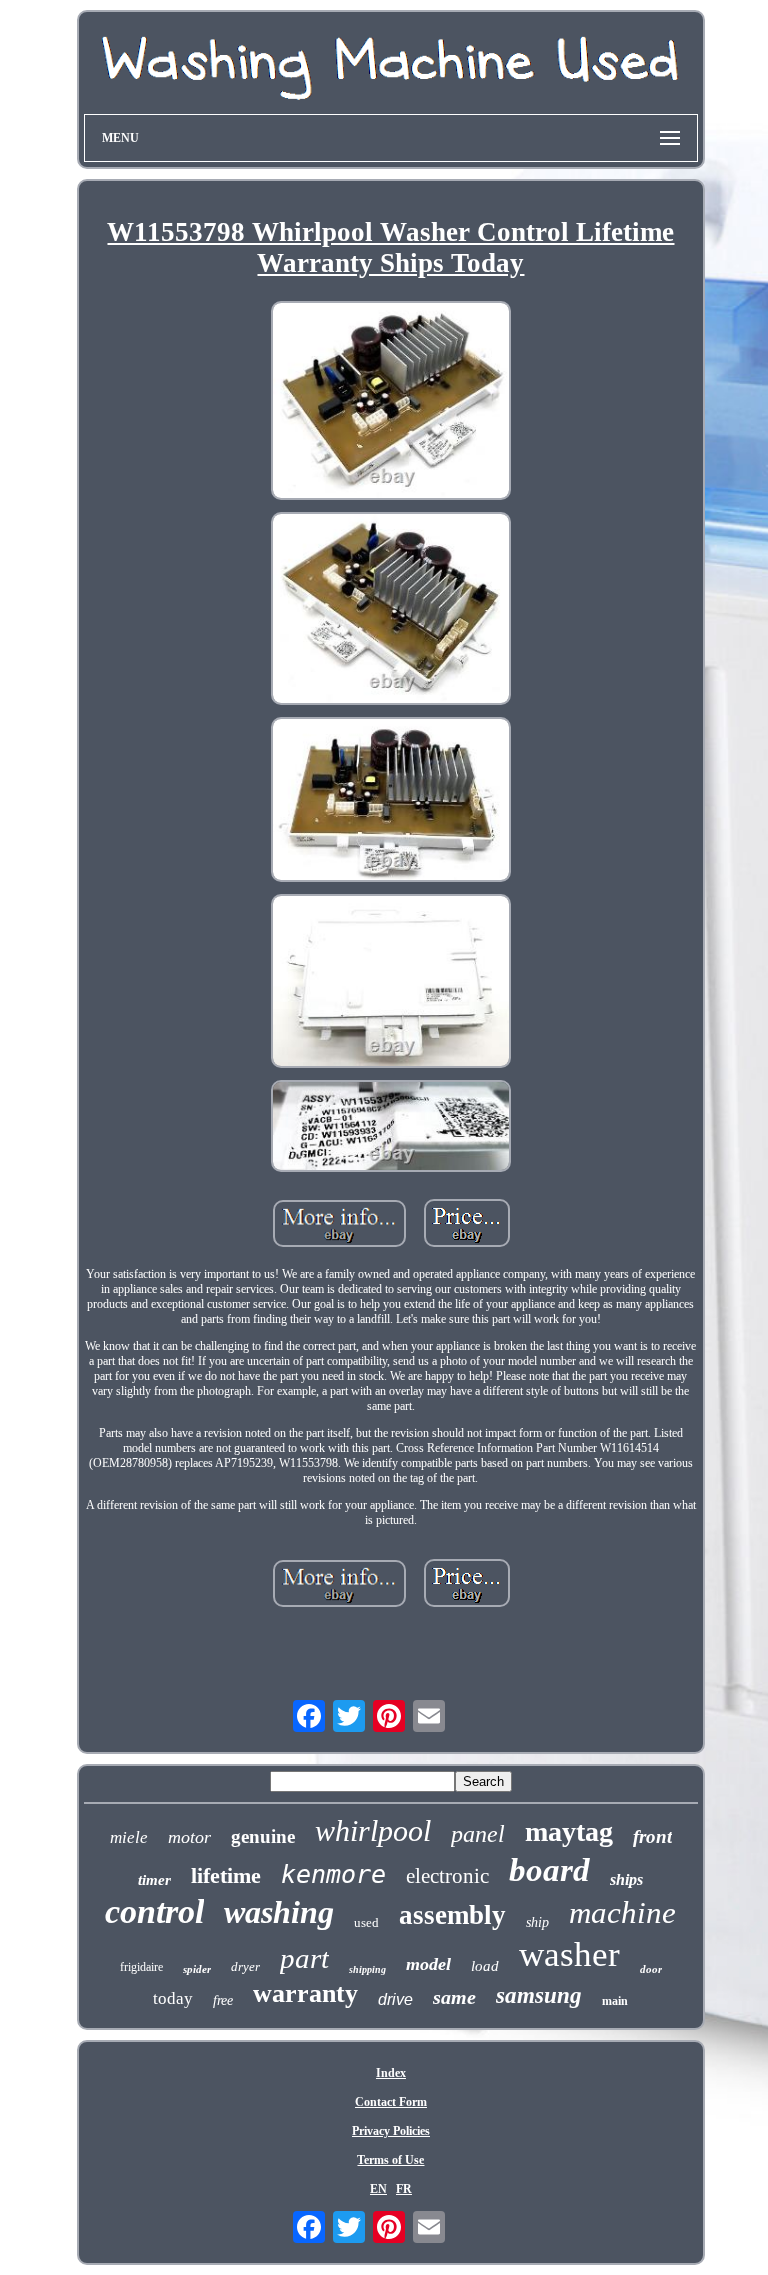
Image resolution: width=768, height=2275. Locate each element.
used (366, 1922)
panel (478, 1834)
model (428, 1964)
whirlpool (373, 1830)
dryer (245, 1966)
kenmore (333, 1874)
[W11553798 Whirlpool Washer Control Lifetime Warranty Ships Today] (391, 402)
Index (391, 2073)
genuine (263, 1836)
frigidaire (141, 1967)
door (651, 1969)
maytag (569, 1831)
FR (404, 2189)
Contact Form (391, 2102)
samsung (539, 1995)
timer (154, 1880)
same (454, 1997)
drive (395, 1999)
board (549, 1870)
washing (279, 1912)
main (615, 2001)
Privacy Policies (391, 2131)
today (173, 1998)
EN (378, 2189)
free (223, 2000)
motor (189, 1837)
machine (622, 1912)
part (304, 1958)
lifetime (226, 1875)
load (485, 1966)
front (652, 1836)
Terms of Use (390, 2160)
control (154, 1911)
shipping (367, 1969)
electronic (447, 1876)
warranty (305, 1993)
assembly (452, 1915)
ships (626, 1879)
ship (537, 1922)
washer (569, 1954)
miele (129, 1837)
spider (197, 1969)
